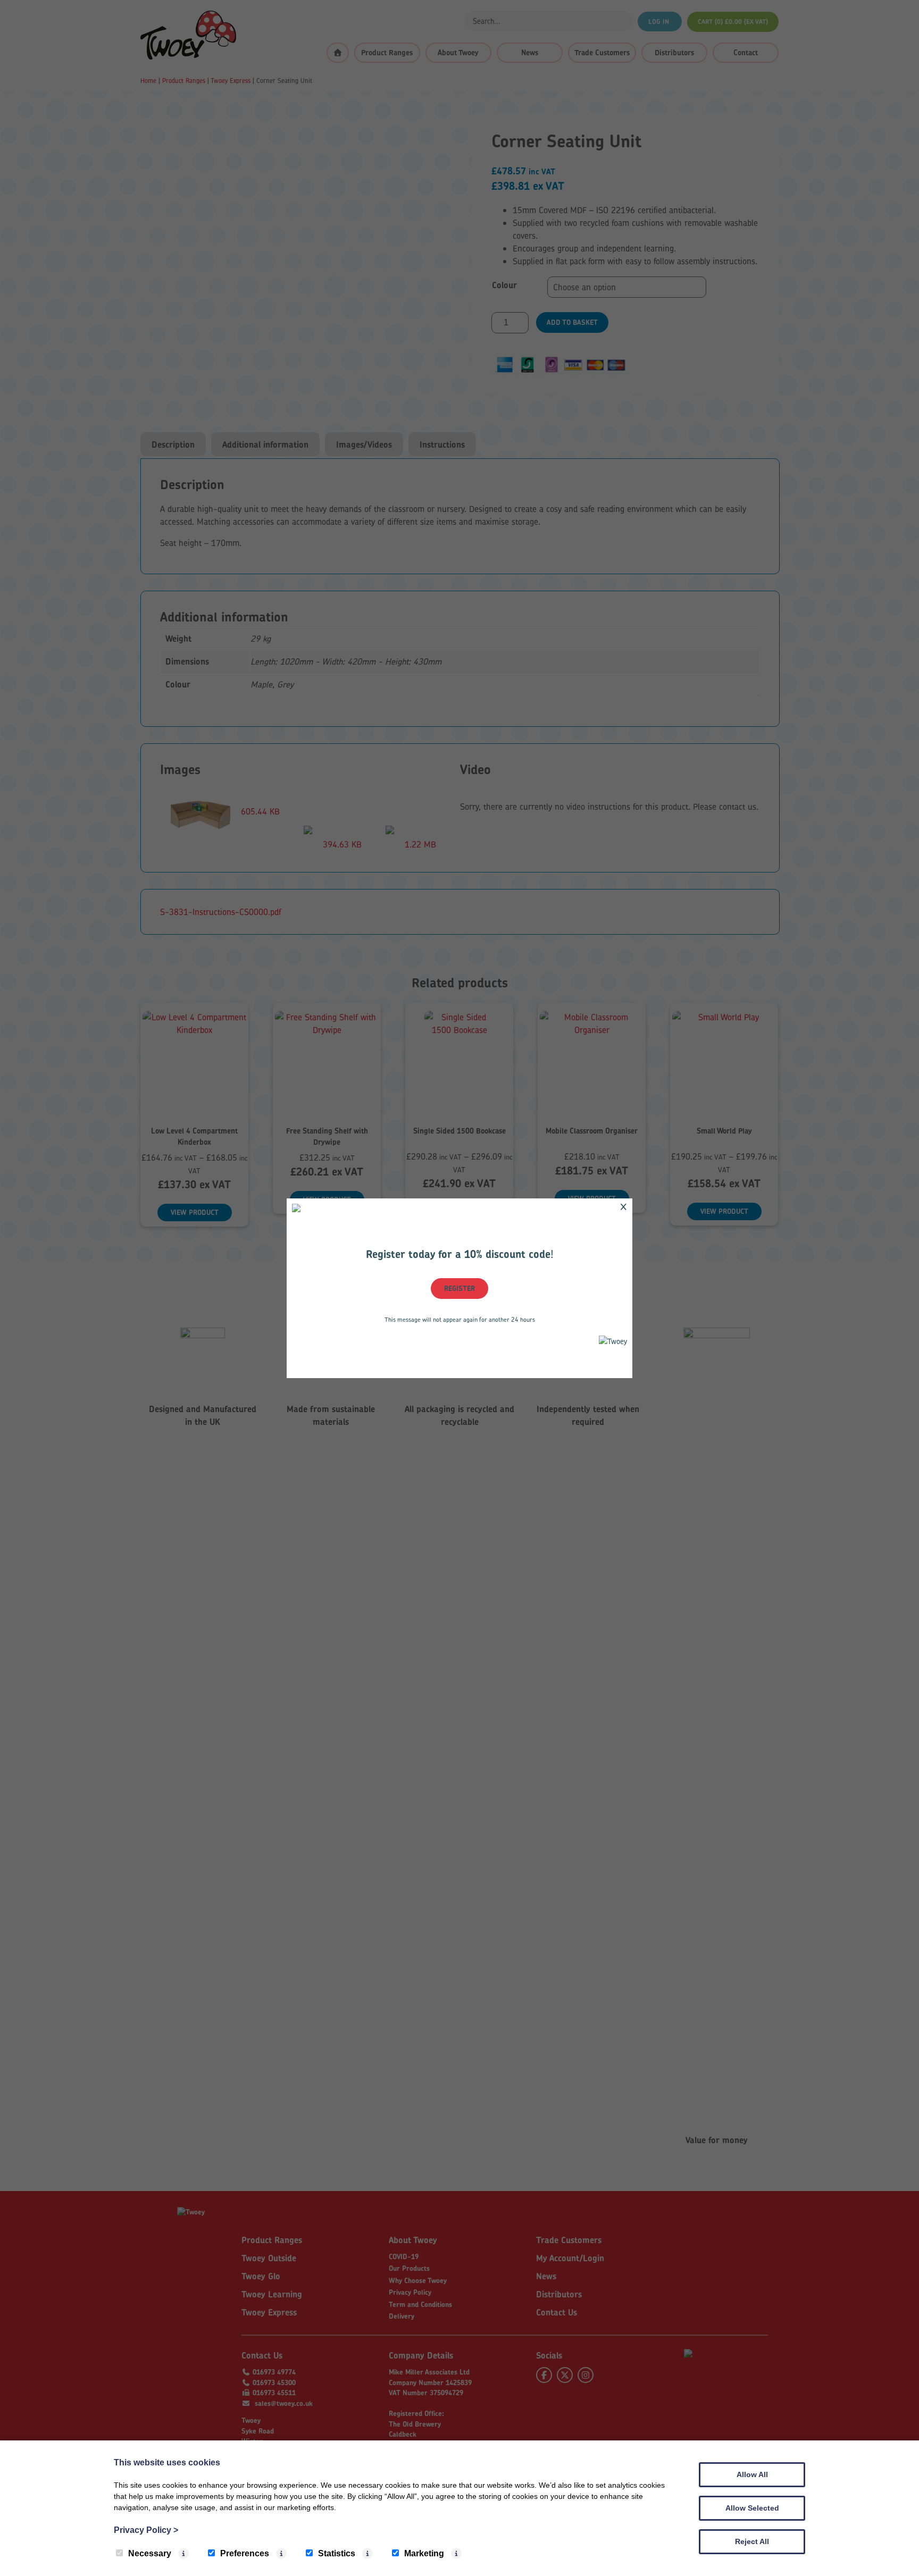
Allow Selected (752, 2508)
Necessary (150, 2553)
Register (459, 1288)
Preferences (245, 2553)
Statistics (337, 2553)
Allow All (752, 2474)
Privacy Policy (146, 2530)
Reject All (752, 2541)
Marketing (424, 2553)
